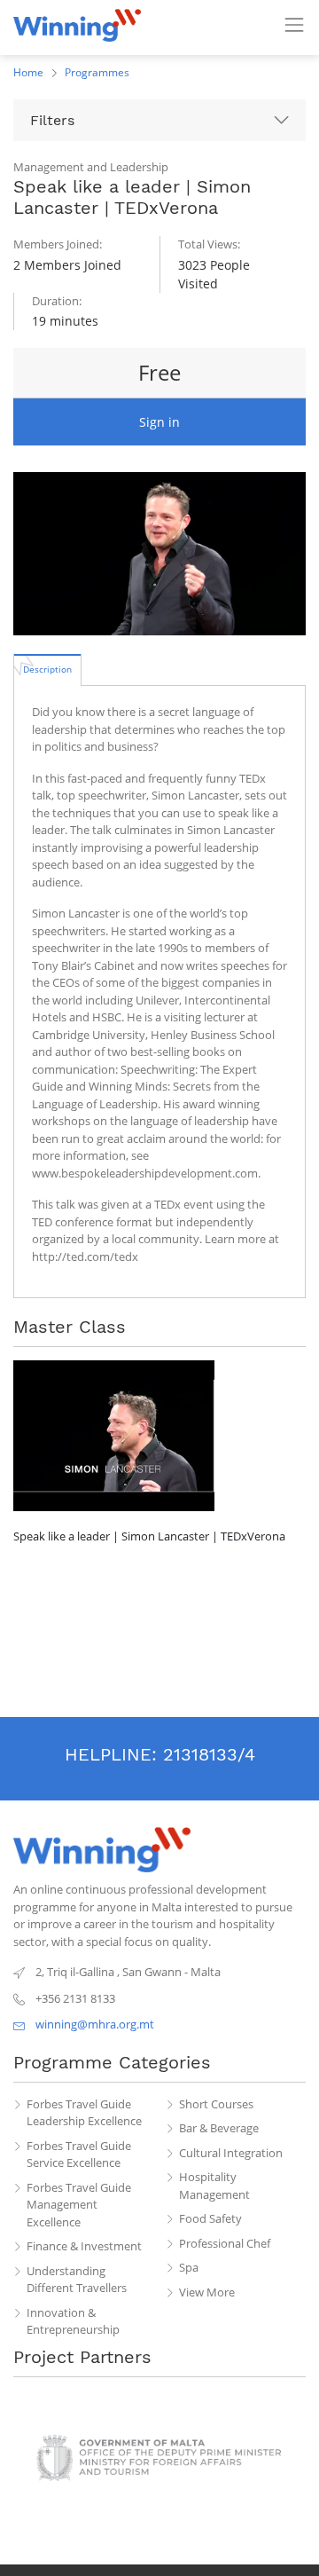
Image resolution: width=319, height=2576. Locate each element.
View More (207, 2292)
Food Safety (210, 2218)
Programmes (97, 72)
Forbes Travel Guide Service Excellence (79, 2155)
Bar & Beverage (219, 2128)
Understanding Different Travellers (77, 2280)
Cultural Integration (231, 2153)
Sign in (159, 422)
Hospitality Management (214, 2186)
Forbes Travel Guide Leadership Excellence (84, 2113)
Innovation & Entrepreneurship (73, 2321)
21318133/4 (209, 1754)
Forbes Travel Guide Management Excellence (79, 2205)
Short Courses (216, 2104)
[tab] (47, 669)
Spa (189, 2267)
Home (28, 72)
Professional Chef (225, 2243)
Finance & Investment (84, 2246)
